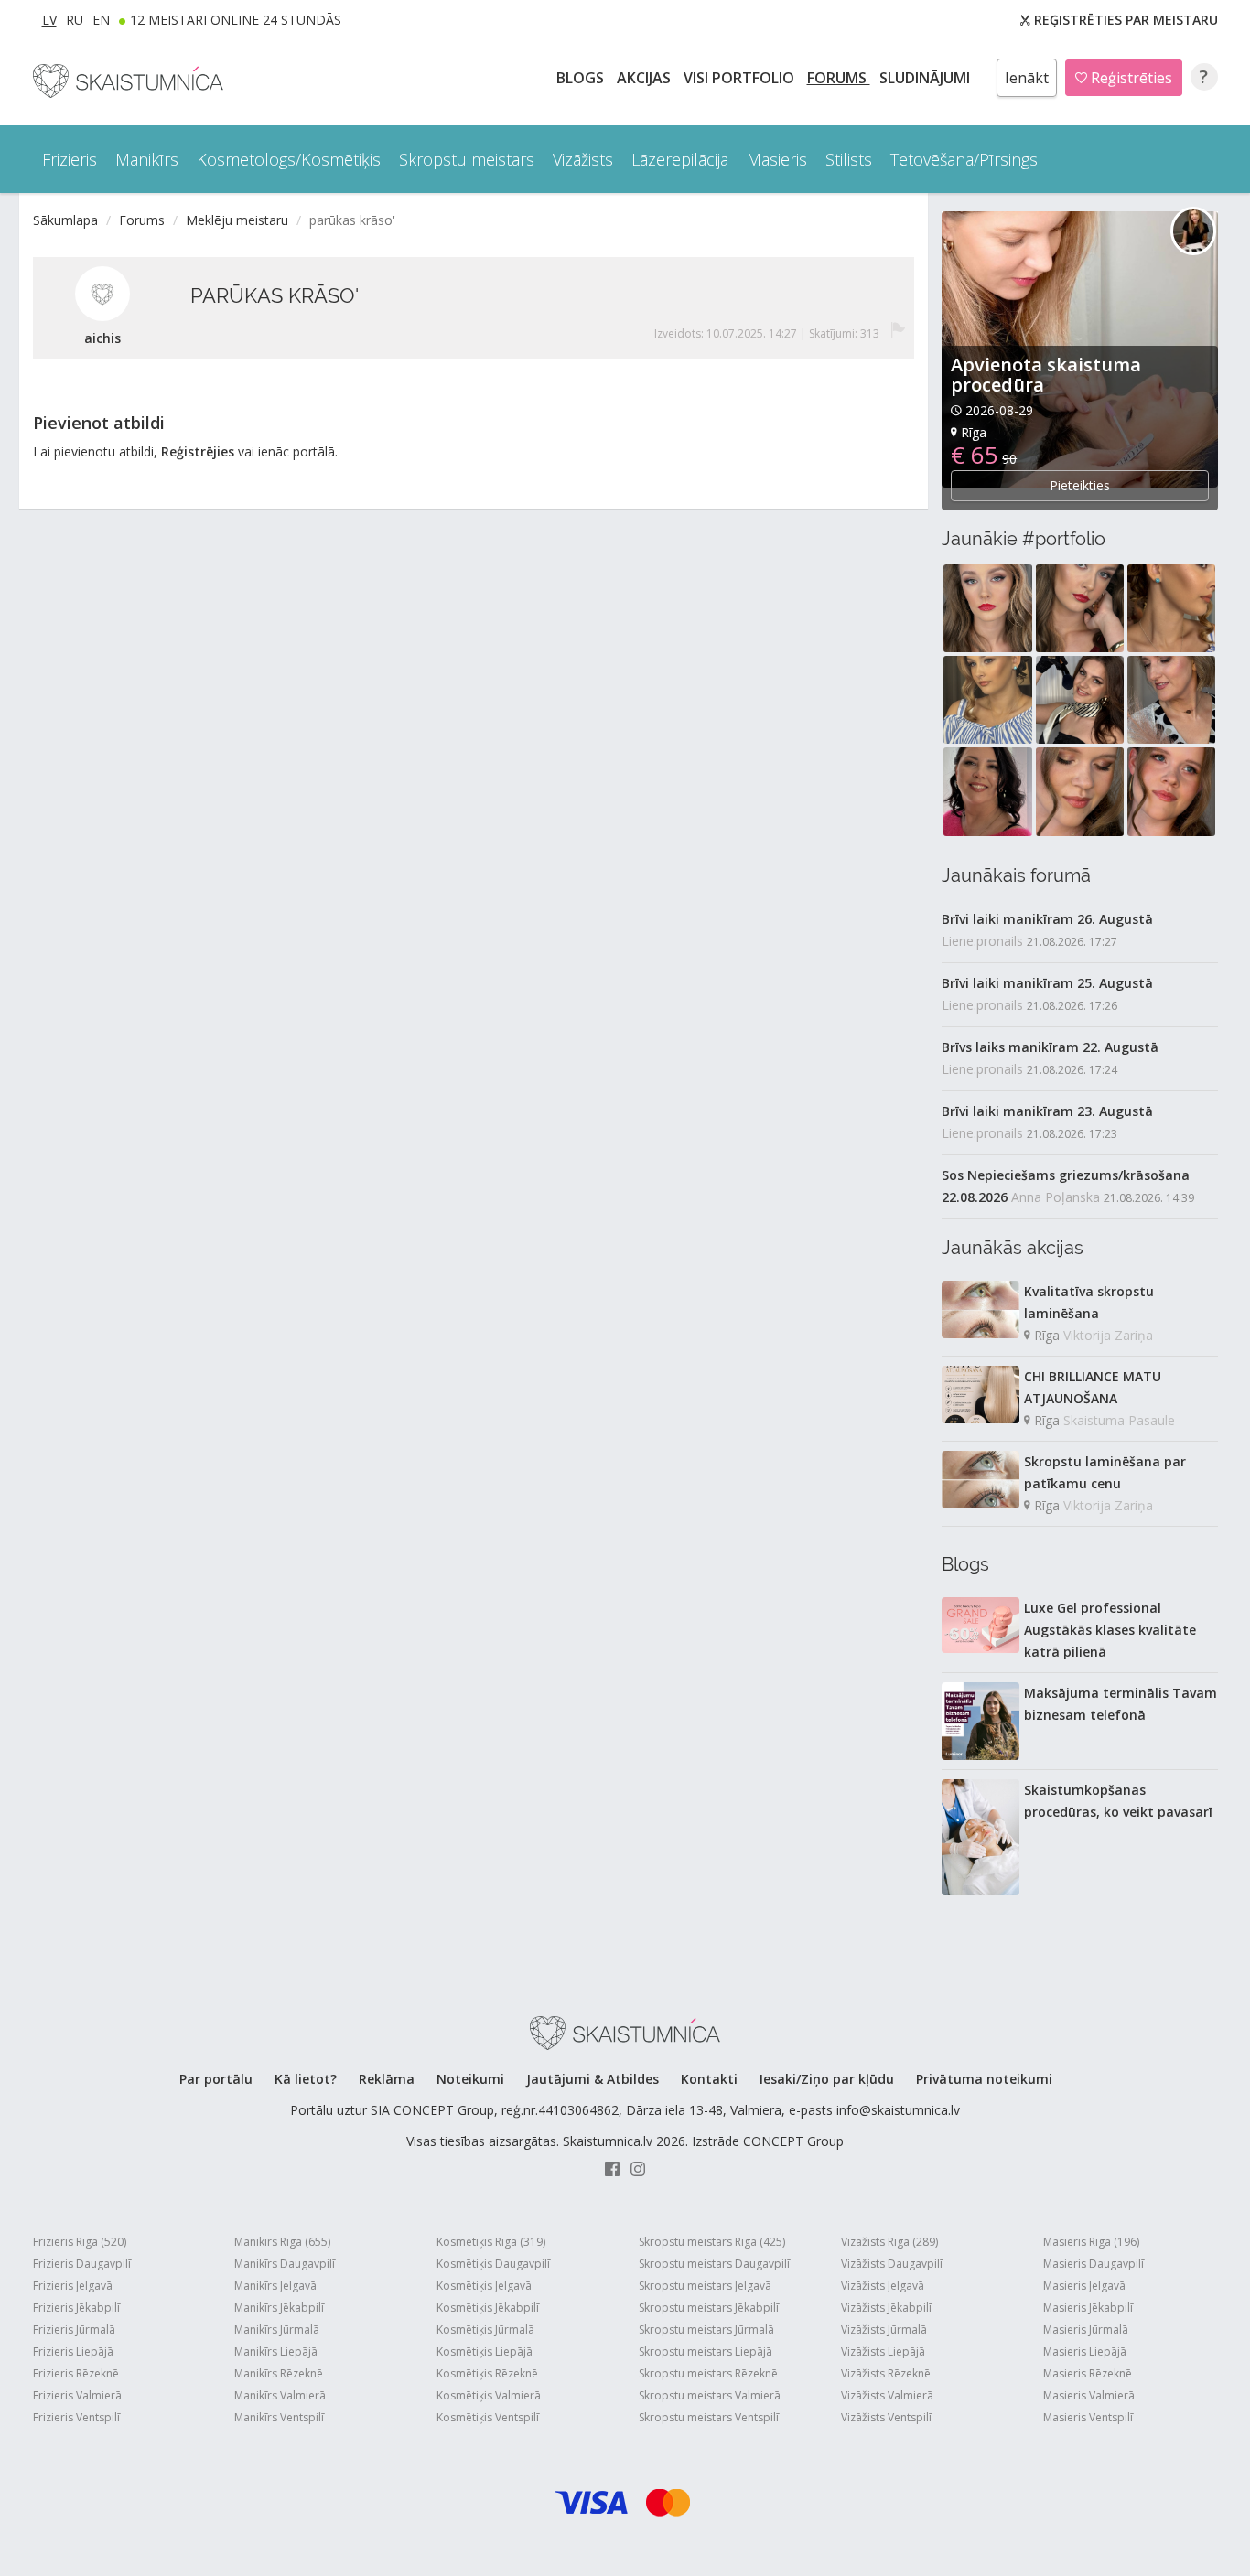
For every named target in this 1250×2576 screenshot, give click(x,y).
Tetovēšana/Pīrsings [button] (964, 159)
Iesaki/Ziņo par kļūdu (827, 2079)
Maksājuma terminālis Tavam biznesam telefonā (1121, 1704)
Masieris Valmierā (1089, 2395)
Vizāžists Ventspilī (886, 2417)
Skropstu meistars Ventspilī (709, 2417)
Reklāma (387, 2079)
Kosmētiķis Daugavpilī (493, 2264)
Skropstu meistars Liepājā (706, 2351)
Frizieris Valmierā (77, 2395)
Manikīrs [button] (147, 159)
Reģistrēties (1130, 78)
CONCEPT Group (793, 2141)
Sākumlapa (65, 220)
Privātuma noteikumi (984, 2079)
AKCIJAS (646, 78)
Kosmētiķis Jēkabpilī (488, 2308)
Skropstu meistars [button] (467, 159)
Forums (839, 78)
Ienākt (1027, 78)
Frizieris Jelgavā (73, 2286)
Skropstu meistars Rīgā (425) (712, 2242)
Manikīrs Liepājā (276, 2351)
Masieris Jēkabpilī (1088, 2308)
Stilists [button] (849, 159)
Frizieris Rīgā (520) (80, 2242)
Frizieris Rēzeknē (76, 2373)
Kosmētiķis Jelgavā (484, 2286)
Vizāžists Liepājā (883, 2351)
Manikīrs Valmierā (280, 2395)
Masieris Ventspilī (1088, 2417)
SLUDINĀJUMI (927, 78)
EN (101, 20)
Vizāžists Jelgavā (883, 2286)
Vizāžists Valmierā (887, 2395)
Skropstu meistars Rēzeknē (708, 2373)
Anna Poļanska (1056, 1197)
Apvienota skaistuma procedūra (1046, 375)
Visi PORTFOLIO (741, 78)
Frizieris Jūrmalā (74, 2329)
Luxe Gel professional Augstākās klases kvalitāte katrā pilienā (1110, 1630)
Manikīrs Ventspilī (279, 2417)
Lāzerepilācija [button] (680, 159)
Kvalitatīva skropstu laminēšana (1089, 1302)
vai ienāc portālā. (288, 451)
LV (49, 20)
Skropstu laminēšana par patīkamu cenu (1105, 1472)
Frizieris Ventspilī (76, 2417)
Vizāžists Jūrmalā (884, 2329)
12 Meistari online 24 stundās (236, 20)
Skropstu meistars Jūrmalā (706, 2329)
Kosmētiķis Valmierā (489, 2395)
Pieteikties (1080, 485)
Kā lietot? (306, 2079)
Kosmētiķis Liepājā (485, 2351)
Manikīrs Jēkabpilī (279, 2308)
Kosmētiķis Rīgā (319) (491, 2242)
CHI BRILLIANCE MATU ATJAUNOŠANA (1093, 1387)
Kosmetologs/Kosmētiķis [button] (289, 159)
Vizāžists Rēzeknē (886, 2373)
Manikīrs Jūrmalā (277, 2329)
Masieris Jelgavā (1084, 2286)
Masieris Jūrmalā (1086, 2329)
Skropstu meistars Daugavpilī (714, 2264)
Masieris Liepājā (1085, 2351)
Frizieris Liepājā (73, 2351)
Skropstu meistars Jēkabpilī (709, 2308)
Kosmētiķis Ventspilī (488, 2417)
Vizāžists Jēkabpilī (886, 2308)
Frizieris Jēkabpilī (76, 2308)
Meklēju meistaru (237, 220)
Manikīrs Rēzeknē (279, 2373)
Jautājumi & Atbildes (593, 2079)
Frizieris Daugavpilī (82, 2264)
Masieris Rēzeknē (1088, 2373)
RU (75, 20)
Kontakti (709, 2079)
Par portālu (216, 2079)
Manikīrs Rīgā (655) (282, 2242)
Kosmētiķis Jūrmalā (485, 2329)
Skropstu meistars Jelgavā (705, 2286)
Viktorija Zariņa (1108, 1335)
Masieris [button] (777, 159)
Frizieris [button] (70, 159)
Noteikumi (470, 2079)
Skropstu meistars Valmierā (710, 2395)
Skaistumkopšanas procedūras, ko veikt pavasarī (1118, 1801)
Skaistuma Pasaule (1119, 1420)
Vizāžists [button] (583, 159)
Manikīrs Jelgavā (275, 2286)
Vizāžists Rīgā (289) (889, 2242)
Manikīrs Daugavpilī (285, 2264)
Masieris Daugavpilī (1094, 2264)
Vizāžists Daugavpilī (892, 2264)
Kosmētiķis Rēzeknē (487, 2373)
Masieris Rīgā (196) (1091, 2242)
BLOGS (582, 78)
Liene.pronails (982, 941)
